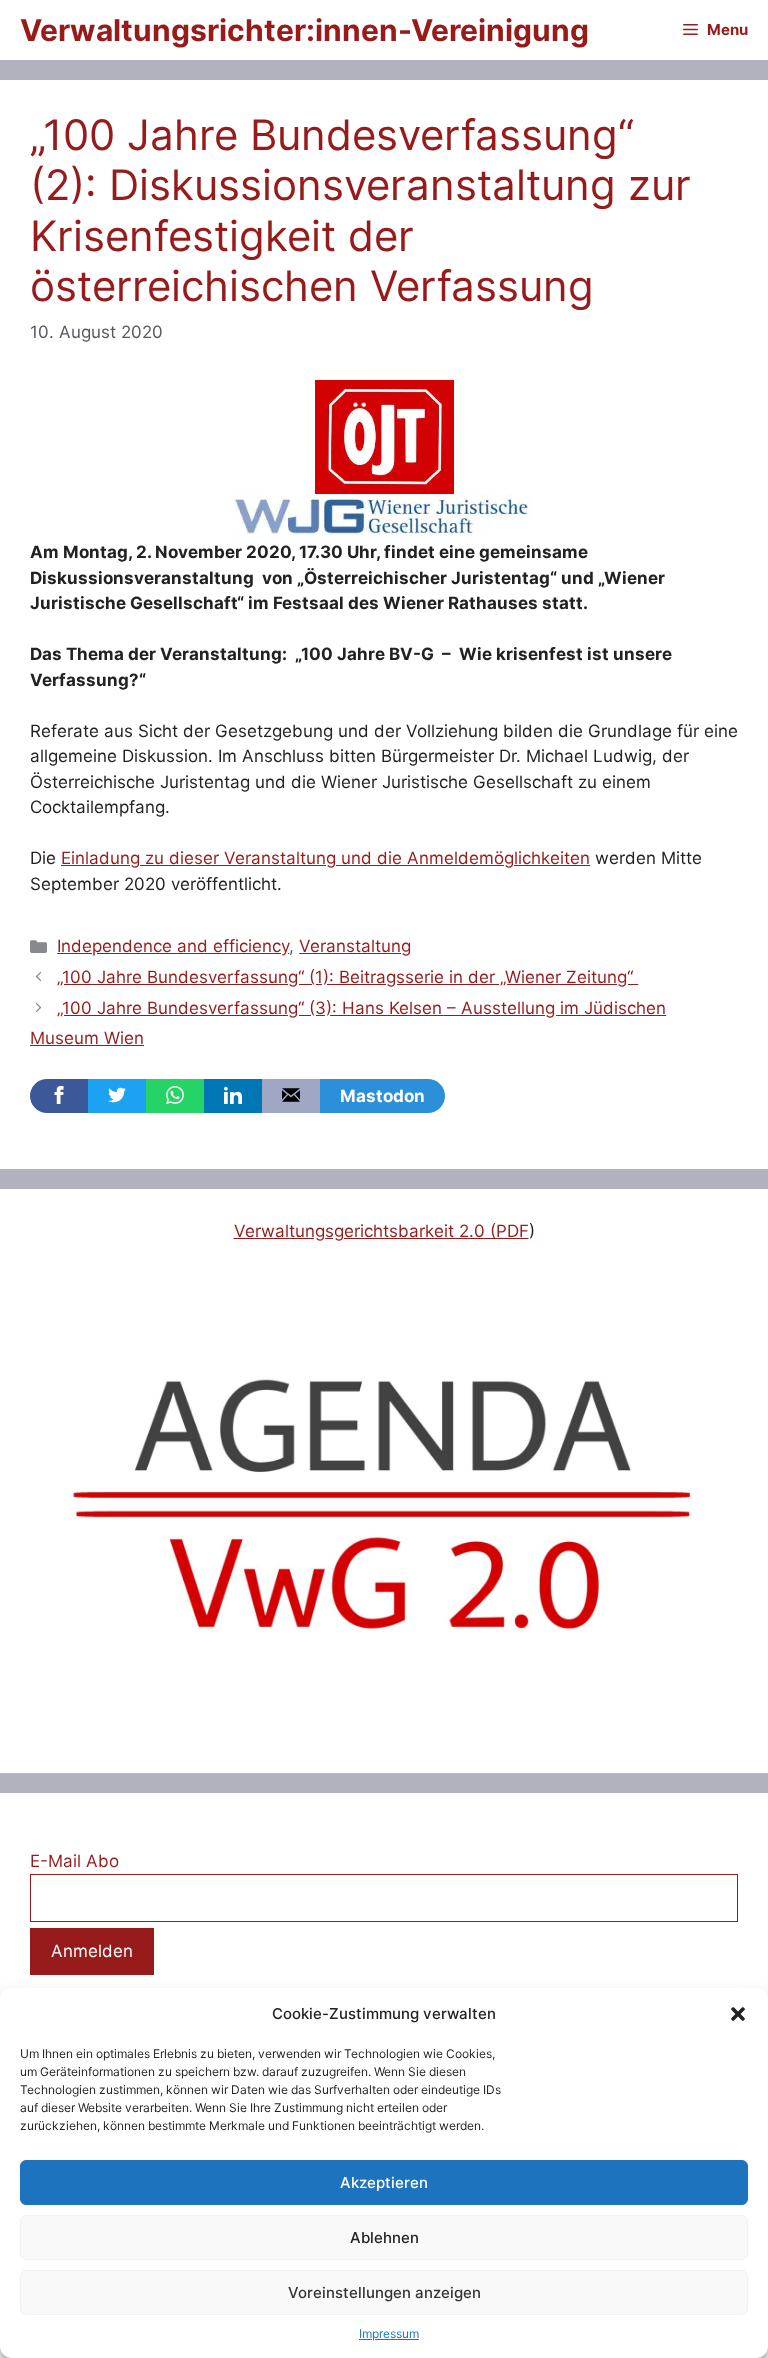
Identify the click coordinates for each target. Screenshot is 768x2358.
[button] (738, 2014)
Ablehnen (384, 2237)
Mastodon (382, 1096)
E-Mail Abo (74, 1861)
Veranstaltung (355, 946)
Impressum (389, 2333)
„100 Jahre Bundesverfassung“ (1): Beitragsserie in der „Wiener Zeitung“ (347, 977)
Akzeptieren (384, 2182)
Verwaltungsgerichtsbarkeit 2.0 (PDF (381, 1231)
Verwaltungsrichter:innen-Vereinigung (304, 30)
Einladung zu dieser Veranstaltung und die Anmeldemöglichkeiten (325, 858)
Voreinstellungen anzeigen (384, 2292)
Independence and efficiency (173, 946)
